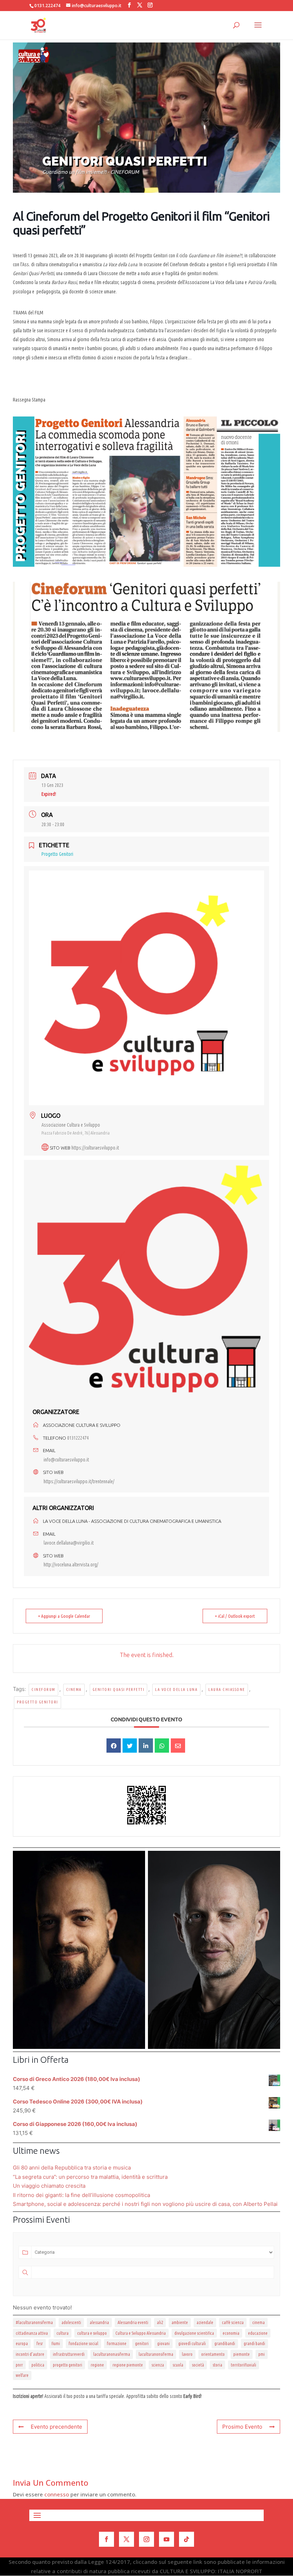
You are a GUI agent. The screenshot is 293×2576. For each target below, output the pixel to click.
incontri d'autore (30, 2354)
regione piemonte (128, 2365)
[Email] (178, 1746)
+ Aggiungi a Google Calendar (64, 1616)
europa (22, 2343)
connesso (57, 2494)
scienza (158, 2365)
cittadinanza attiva (32, 2333)
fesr (40, 2343)
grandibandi (225, 2343)
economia (231, 2333)
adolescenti (71, 2322)
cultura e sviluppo (92, 2333)
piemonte (242, 2354)
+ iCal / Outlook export (235, 1616)
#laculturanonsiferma (34, 2322)
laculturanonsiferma (156, 2354)
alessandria (99, 2322)
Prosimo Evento (242, 2427)
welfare (22, 2375)
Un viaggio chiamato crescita (49, 2186)
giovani (163, 2343)
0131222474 (78, 1438)
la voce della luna (176, 1689)
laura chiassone (227, 1689)
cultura (63, 2333)
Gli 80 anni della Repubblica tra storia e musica (72, 2168)
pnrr (19, 2365)
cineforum (43, 1689)
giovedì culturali (192, 2343)
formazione (117, 2343)
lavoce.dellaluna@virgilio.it (69, 1543)
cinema (74, 1689)
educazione (258, 2333)
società (198, 2365)
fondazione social (83, 2343)
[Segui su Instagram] (146, 2539)
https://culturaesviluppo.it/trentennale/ (79, 1481)
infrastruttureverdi (69, 2354)
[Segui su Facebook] (106, 2539)
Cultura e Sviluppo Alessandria (141, 2333)
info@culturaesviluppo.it (66, 1460)
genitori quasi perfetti (119, 1689)
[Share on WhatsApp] (162, 1746)
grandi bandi (254, 2343)
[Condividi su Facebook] (114, 1746)
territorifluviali (244, 2365)
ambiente (180, 2322)
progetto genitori (38, 1702)
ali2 (160, 2322)
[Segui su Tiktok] (187, 2539)
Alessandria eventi (133, 2322)
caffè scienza (233, 2322)
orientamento (213, 2354)
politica (38, 2365)
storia (217, 2365)
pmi (262, 2354)
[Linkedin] (146, 1746)
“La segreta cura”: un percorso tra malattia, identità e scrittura (90, 2177)
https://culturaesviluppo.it (95, 1148)
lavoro (187, 2354)
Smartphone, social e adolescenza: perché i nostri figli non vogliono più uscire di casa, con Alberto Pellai (145, 2204)
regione (97, 2365)
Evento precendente (56, 2427)
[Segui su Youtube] (167, 2539)
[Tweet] (130, 1746)
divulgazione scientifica (194, 2333)
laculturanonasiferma (112, 2354)
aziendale (205, 2322)
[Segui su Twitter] (126, 2539)
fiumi (56, 2343)
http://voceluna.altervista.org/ (71, 1565)
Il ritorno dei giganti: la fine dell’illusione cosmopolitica (81, 2195)
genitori (142, 2343)
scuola (178, 2365)
